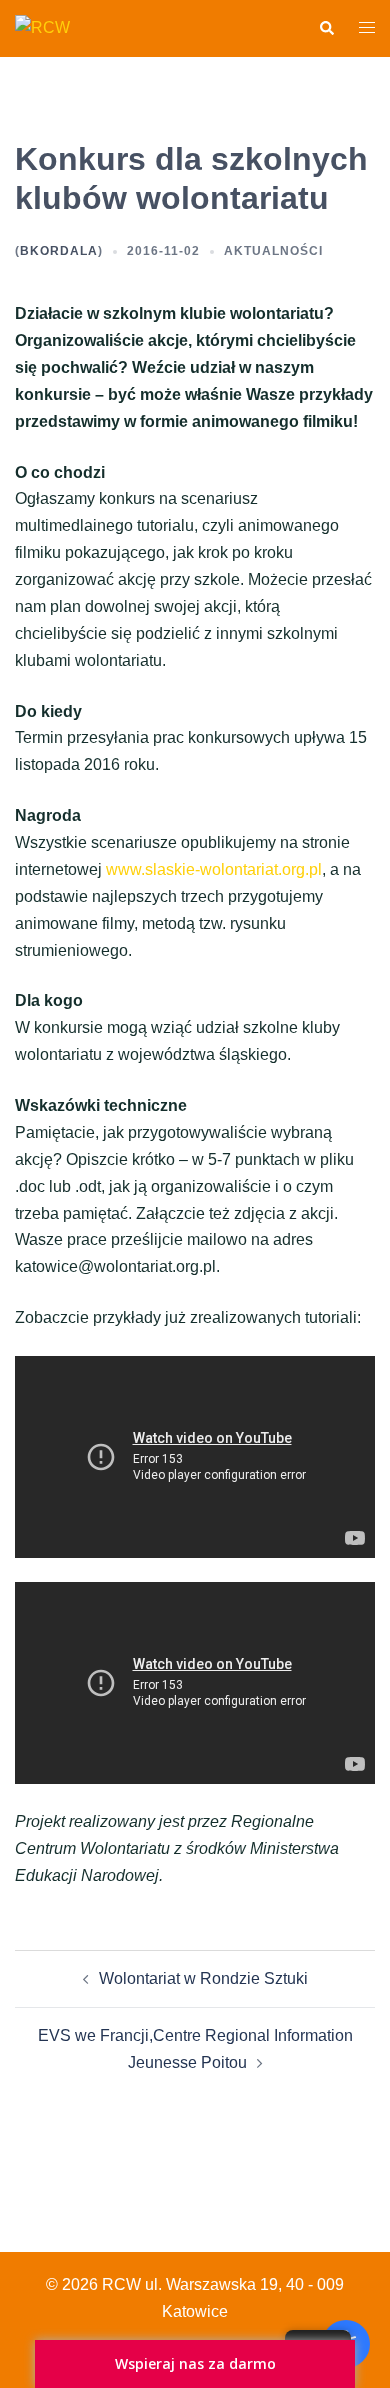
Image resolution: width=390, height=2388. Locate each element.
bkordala (59, 251)
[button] (326, 28)
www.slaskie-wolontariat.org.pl (214, 869)
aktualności (273, 251)
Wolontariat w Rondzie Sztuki (203, 1978)
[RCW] (42, 27)
